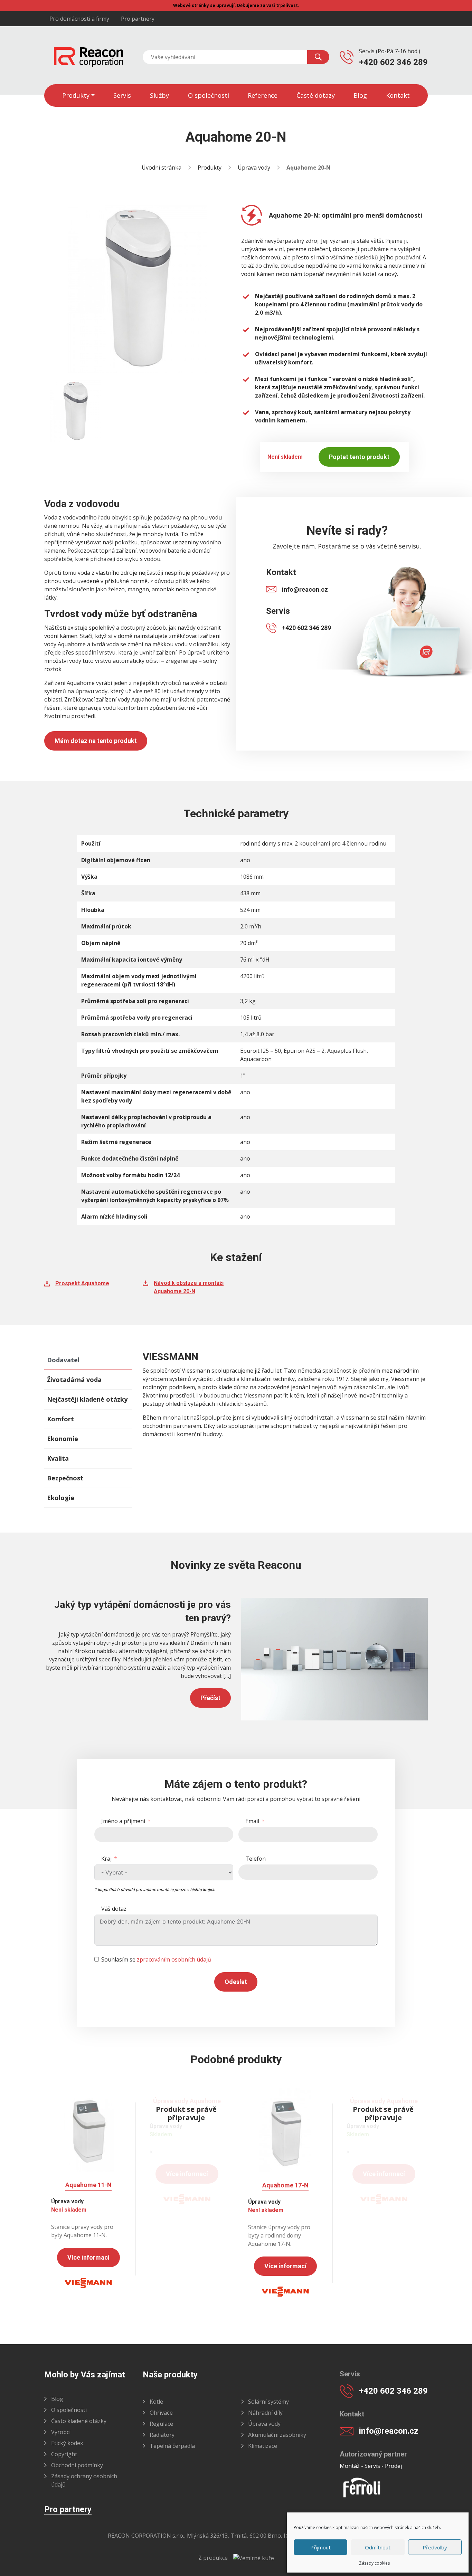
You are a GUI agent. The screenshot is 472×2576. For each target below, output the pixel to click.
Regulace (161, 2424)
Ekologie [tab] (61, 1498)
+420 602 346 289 (393, 62)
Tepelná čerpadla (172, 2446)
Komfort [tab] (60, 1419)
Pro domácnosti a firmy (79, 19)
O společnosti (209, 95)
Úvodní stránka (162, 168)
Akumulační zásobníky (277, 2435)
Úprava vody (254, 168)
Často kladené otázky (79, 2421)
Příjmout (320, 2547)
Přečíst (210, 1698)
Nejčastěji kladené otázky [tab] (87, 1399)
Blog (360, 95)
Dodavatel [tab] (63, 1360)
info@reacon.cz (305, 589)
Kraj (106, 1859)
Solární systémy (268, 2402)
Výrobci (61, 2432)
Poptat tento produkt (359, 457)
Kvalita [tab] (58, 1458)
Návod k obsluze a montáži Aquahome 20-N (189, 1287)
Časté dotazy (316, 95)
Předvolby (435, 2547)
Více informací (88, 2257)
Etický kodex (67, 2443)
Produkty (76, 95)
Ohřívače (161, 2413)
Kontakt (398, 95)
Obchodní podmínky (77, 2465)
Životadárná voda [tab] (74, 1380)
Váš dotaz (114, 1909)
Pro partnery (138, 19)
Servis (122, 95)
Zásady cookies (374, 2563)
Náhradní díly (265, 2413)
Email (252, 1821)
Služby (159, 95)
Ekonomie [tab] (63, 1439)
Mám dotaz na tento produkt (96, 741)
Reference (263, 95)
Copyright (64, 2454)
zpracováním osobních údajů (174, 1959)
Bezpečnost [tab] (65, 1478)
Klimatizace (263, 2446)
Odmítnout (378, 2547)
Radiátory (162, 2435)
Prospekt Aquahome (82, 1283)
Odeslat (236, 1982)
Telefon (256, 1859)
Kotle (156, 2402)
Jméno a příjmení (123, 1821)
